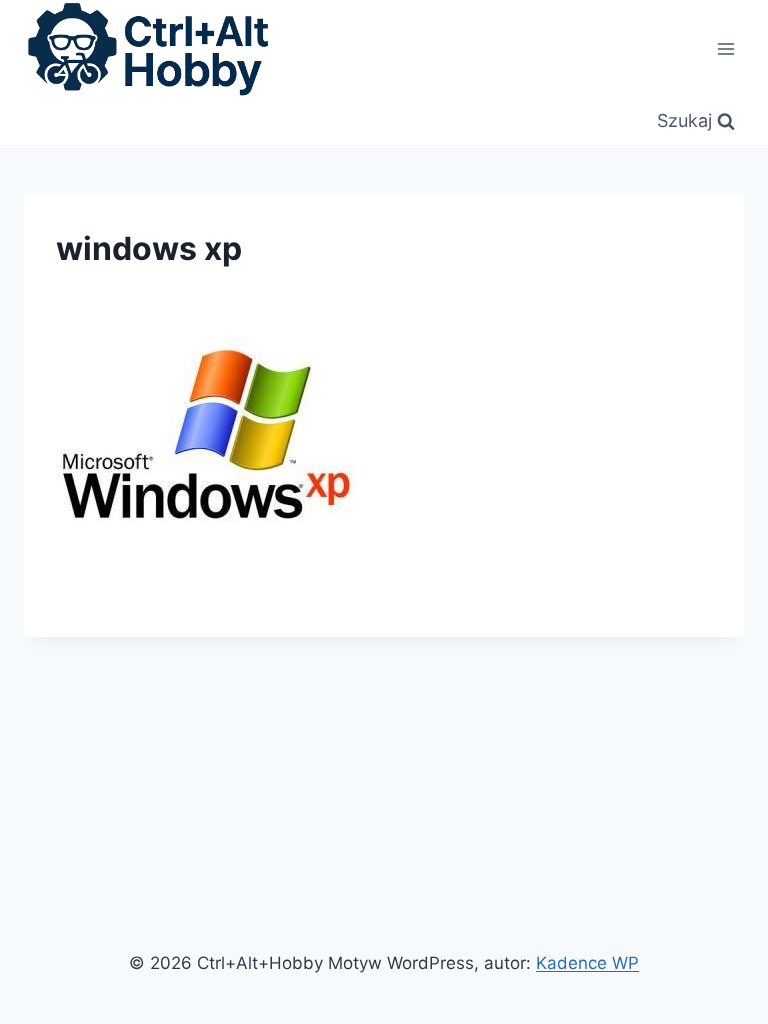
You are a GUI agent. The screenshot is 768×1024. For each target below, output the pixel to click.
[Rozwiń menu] (725, 48)
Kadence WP (587, 963)
